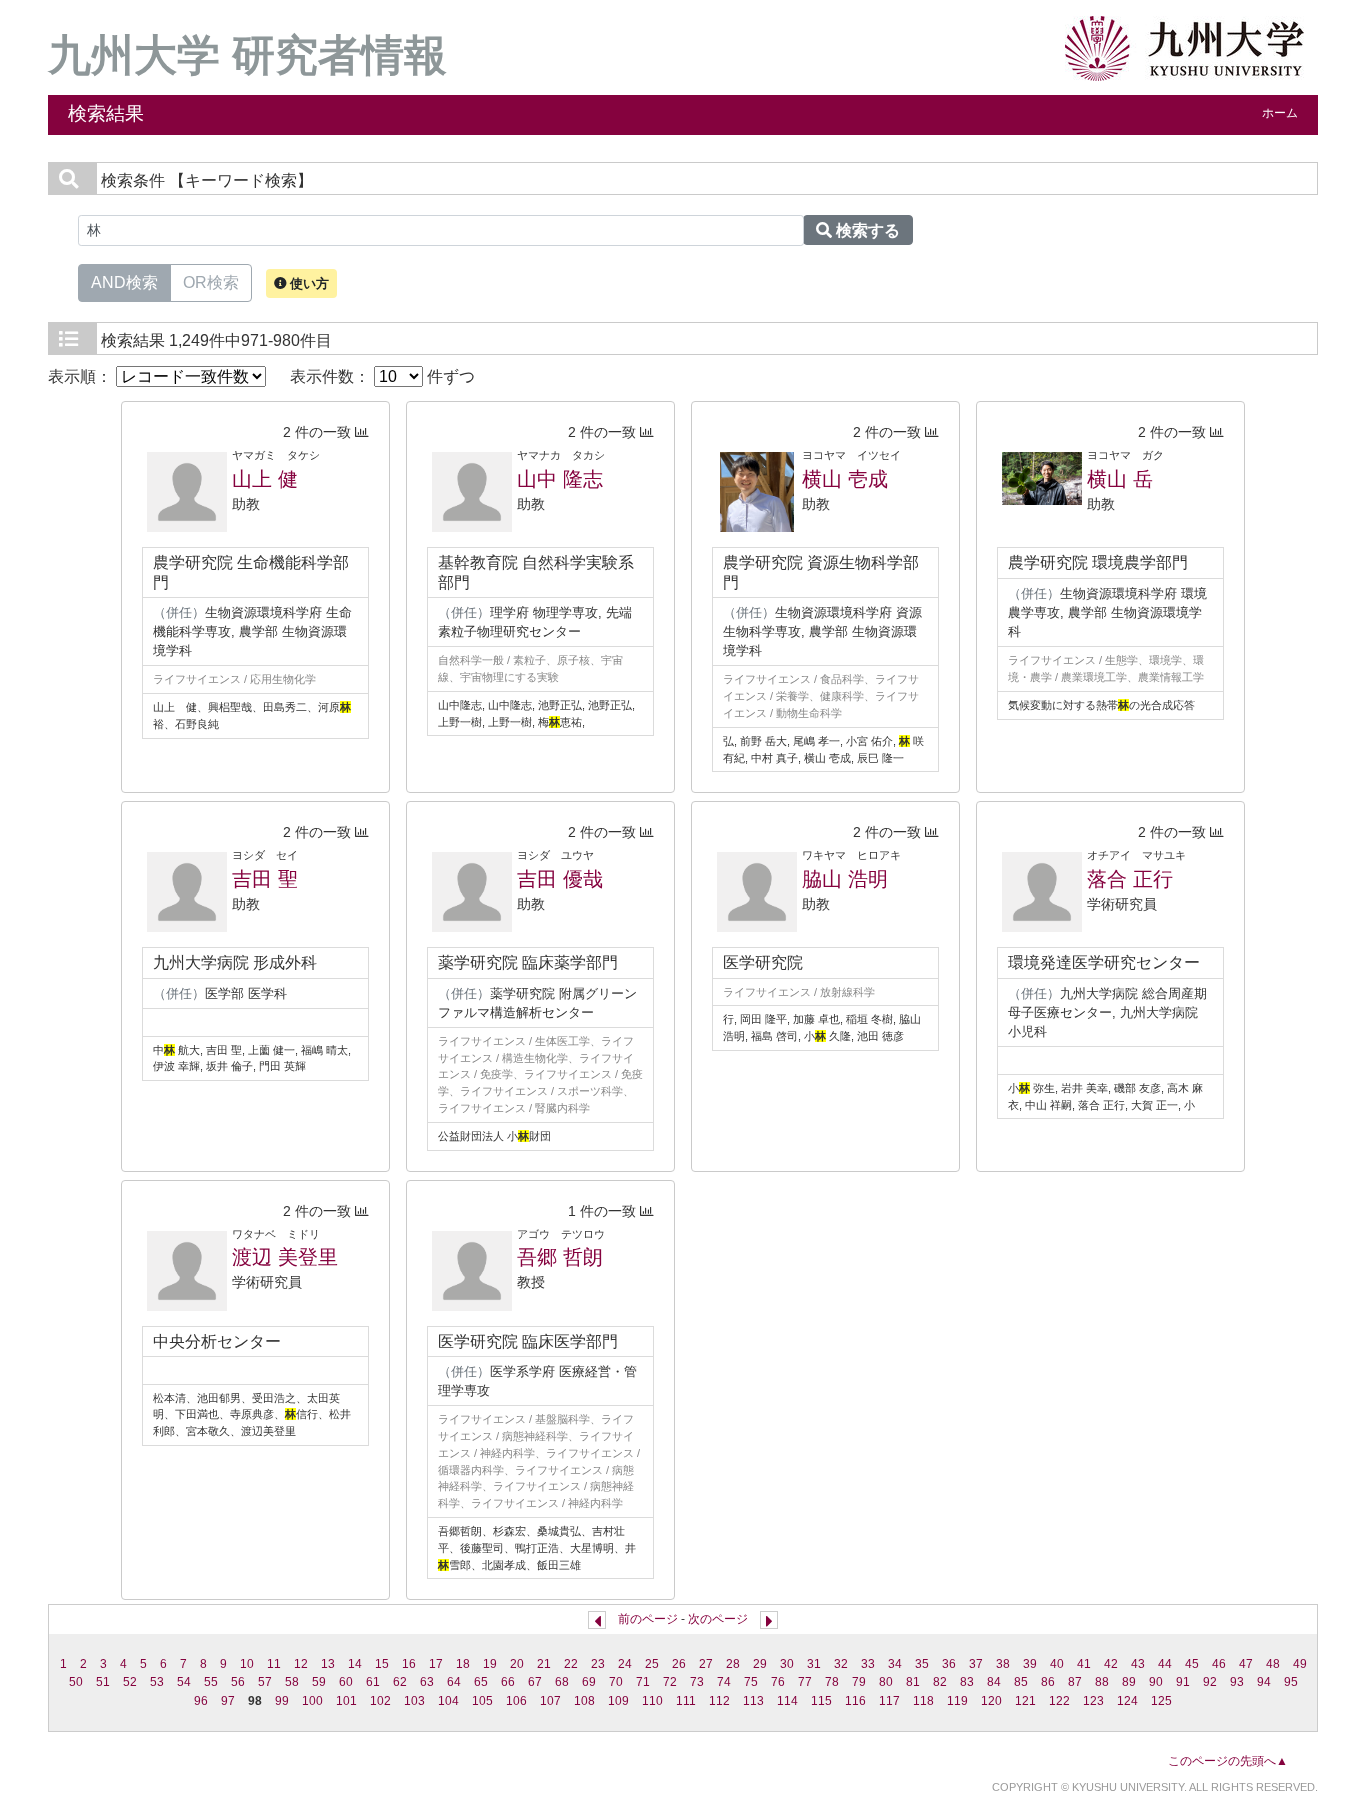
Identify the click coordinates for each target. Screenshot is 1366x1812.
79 (859, 1682)
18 (463, 1664)
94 (1264, 1682)
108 (584, 1701)
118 (923, 1701)
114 (787, 1701)
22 (571, 1664)
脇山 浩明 (845, 879)
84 (994, 1682)
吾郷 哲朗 (560, 1257)
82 (940, 1682)
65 (481, 1682)
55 (211, 1682)
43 (1138, 1664)
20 (517, 1664)
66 (508, 1682)
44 (1165, 1664)
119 (957, 1701)
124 (1127, 1701)
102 (380, 1701)
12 (301, 1664)
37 (976, 1664)
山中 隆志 (560, 479)
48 (1273, 1664)
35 (922, 1664)
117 (889, 1701)
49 (1300, 1664)
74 (724, 1682)
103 (414, 1701)
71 (643, 1682)
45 (1192, 1664)
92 (1210, 1682)
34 (895, 1664)
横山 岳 (1120, 479)
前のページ (648, 1619)
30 (787, 1664)
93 (1237, 1682)
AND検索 (124, 282)
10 (247, 1664)
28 (733, 1664)
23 (598, 1664)
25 (652, 1664)
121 (1025, 1701)
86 (1048, 1682)
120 (991, 1701)
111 (686, 1701)
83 (967, 1682)
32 (841, 1664)
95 (1291, 1682)
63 (427, 1682)
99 (282, 1701)
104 (448, 1701)
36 (949, 1664)
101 (346, 1701)
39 (1030, 1664)
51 (103, 1682)
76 (778, 1682)
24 (625, 1664)
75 (751, 1682)
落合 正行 (1130, 879)
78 (832, 1682)
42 (1111, 1664)
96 (201, 1701)
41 (1084, 1664)
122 (1059, 1701)
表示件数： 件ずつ (382, 376)
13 (328, 1664)
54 (184, 1682)
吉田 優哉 (560, 879)
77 (805, 1682)
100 (312, 1701)
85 (1021, 1682)
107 (550, 1701)
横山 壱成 (845, 479)
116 (855, 1701)
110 (652, 1701)
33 (868, 1664)
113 (753, 1701)
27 (706, 1664)
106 (516, 1701)
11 (274, 1664)
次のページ (718, 1619)
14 (355, 1664)
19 (490, 1664)
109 (618, 1701)
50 (76, 1682)
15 (382, 1664)
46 (1219, 1664)
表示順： (82, 376)
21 (544, 1664)
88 (1102, 1682)
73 (697, 1682)
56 (238, 1682)
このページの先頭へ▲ (1228, 1761)
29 (760, 1664)
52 (130, 1682)
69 (589, 1682)
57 (265, 1682)
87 (1075, 1682)
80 (886, 1682)
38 (1003, 1664)
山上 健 (265, 479)
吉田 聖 (265, 879)
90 (1156, 1682)
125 (1161, 1701)
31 (814, 1664)
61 (373, 1682)
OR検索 (211, 282)
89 (1129, 1682)
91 (1183, 1682)
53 (157, 1682)
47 (1246, 1664)
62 (400, 1682)
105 (482, 1701)
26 (679, 1664)
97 (228, 1701)
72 (670, 1682)
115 (821, 1701)
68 (562, 1682)
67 (535, 1682)
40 (1057, 1664)
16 (409, 1664)
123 (1093, 1701)
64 (454, 1682)
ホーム (1280, 113)
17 (436, 1664)
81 (913, 1682)
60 (346, 1682)
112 (719, 1701)
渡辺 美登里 (285, 1257)
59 (319, 1682)
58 (292, 1682)
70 (616, 1682)
